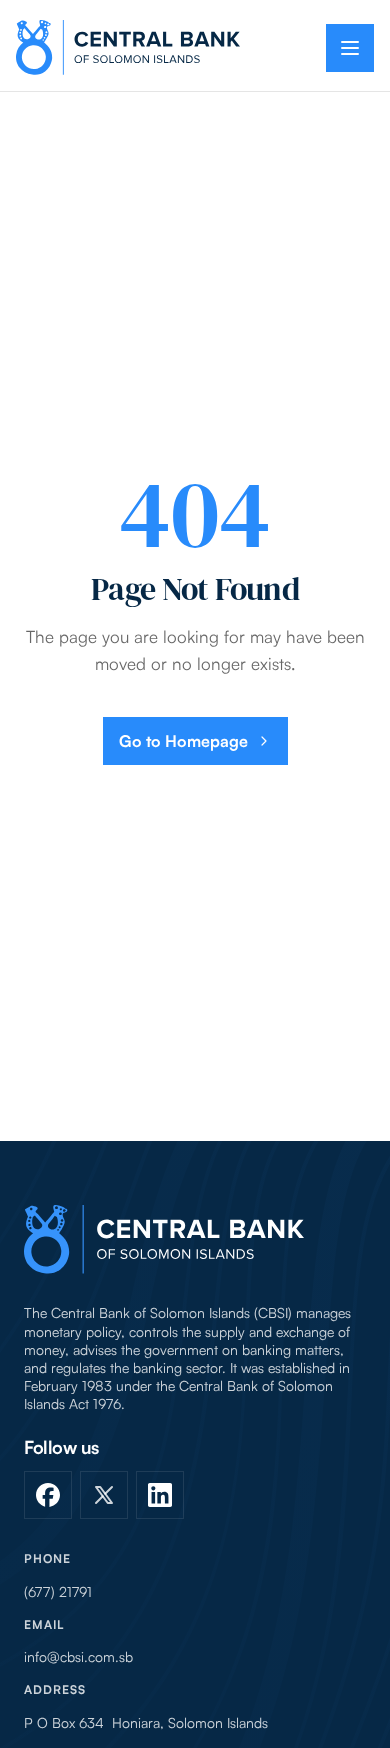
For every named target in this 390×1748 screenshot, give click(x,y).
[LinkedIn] (160, 1495)
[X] (104, 1495)
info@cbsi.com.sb (78, 1657)
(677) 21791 (58, 1592)
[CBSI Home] (128, 47)
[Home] (164, 1239)
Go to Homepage (183, 741)
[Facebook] (48, 1495)
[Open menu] (350, 48)
